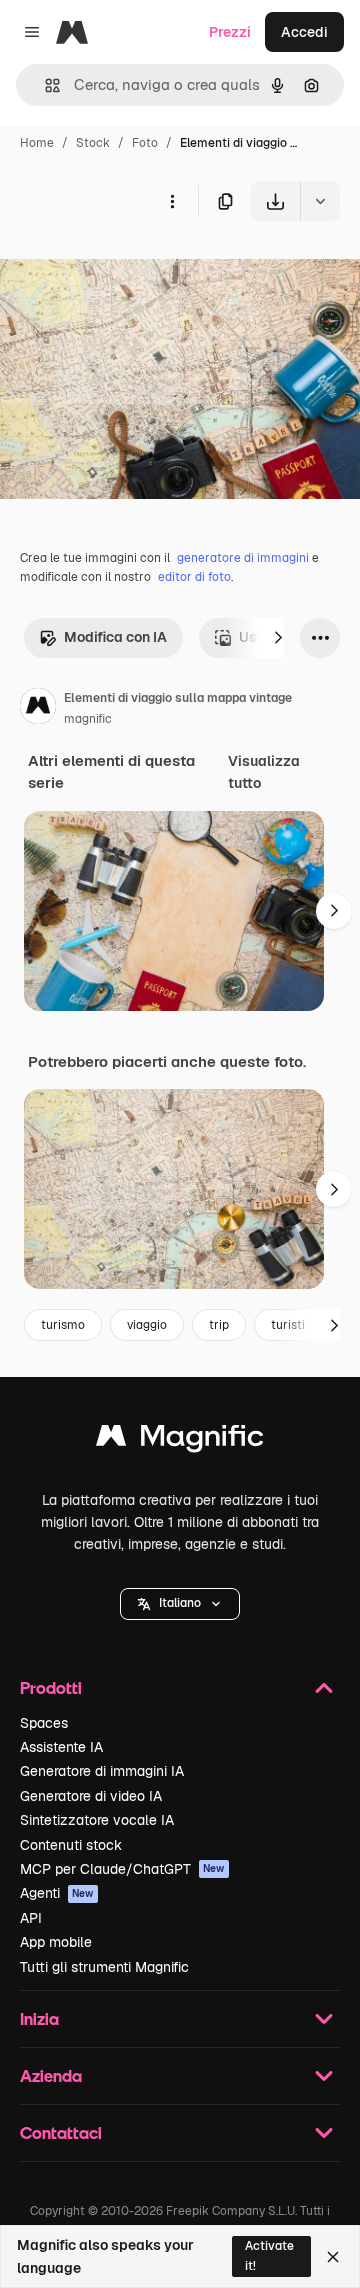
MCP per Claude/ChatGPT (122, 1869)
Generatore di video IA (91, 1796)
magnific (88, 719)
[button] (180, 1604)
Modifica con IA (115, 637)
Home (37, 143)
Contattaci (61, 2132)
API (31, 1918)
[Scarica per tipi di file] (320, 201)
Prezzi (230, 32)
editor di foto (194, 577)
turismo (63, 1325)
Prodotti (51, 1687)
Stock (93, 143)
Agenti (57, 1893)
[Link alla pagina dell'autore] (38, 709)
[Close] (333, 2257)
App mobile (56, 1942)
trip (219, 1325)
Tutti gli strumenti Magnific (104, 1967)
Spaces (44, 1723)
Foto (145, 143)
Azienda (51, 2075)
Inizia (39, 2018)
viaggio (147, 1325)
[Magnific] (180, 1440)
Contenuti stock (71, 1845)
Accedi (304, 32)
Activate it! (269, 2255)
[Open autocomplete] (44, 85)
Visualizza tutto (264, 772)
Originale (132, 267)
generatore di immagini (243, 558)
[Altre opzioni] (172, 201)
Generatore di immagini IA (102, 1771)
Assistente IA (61, 1747)
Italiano (180, 1603)
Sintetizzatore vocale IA (97, 1820)
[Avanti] (278, 638)
